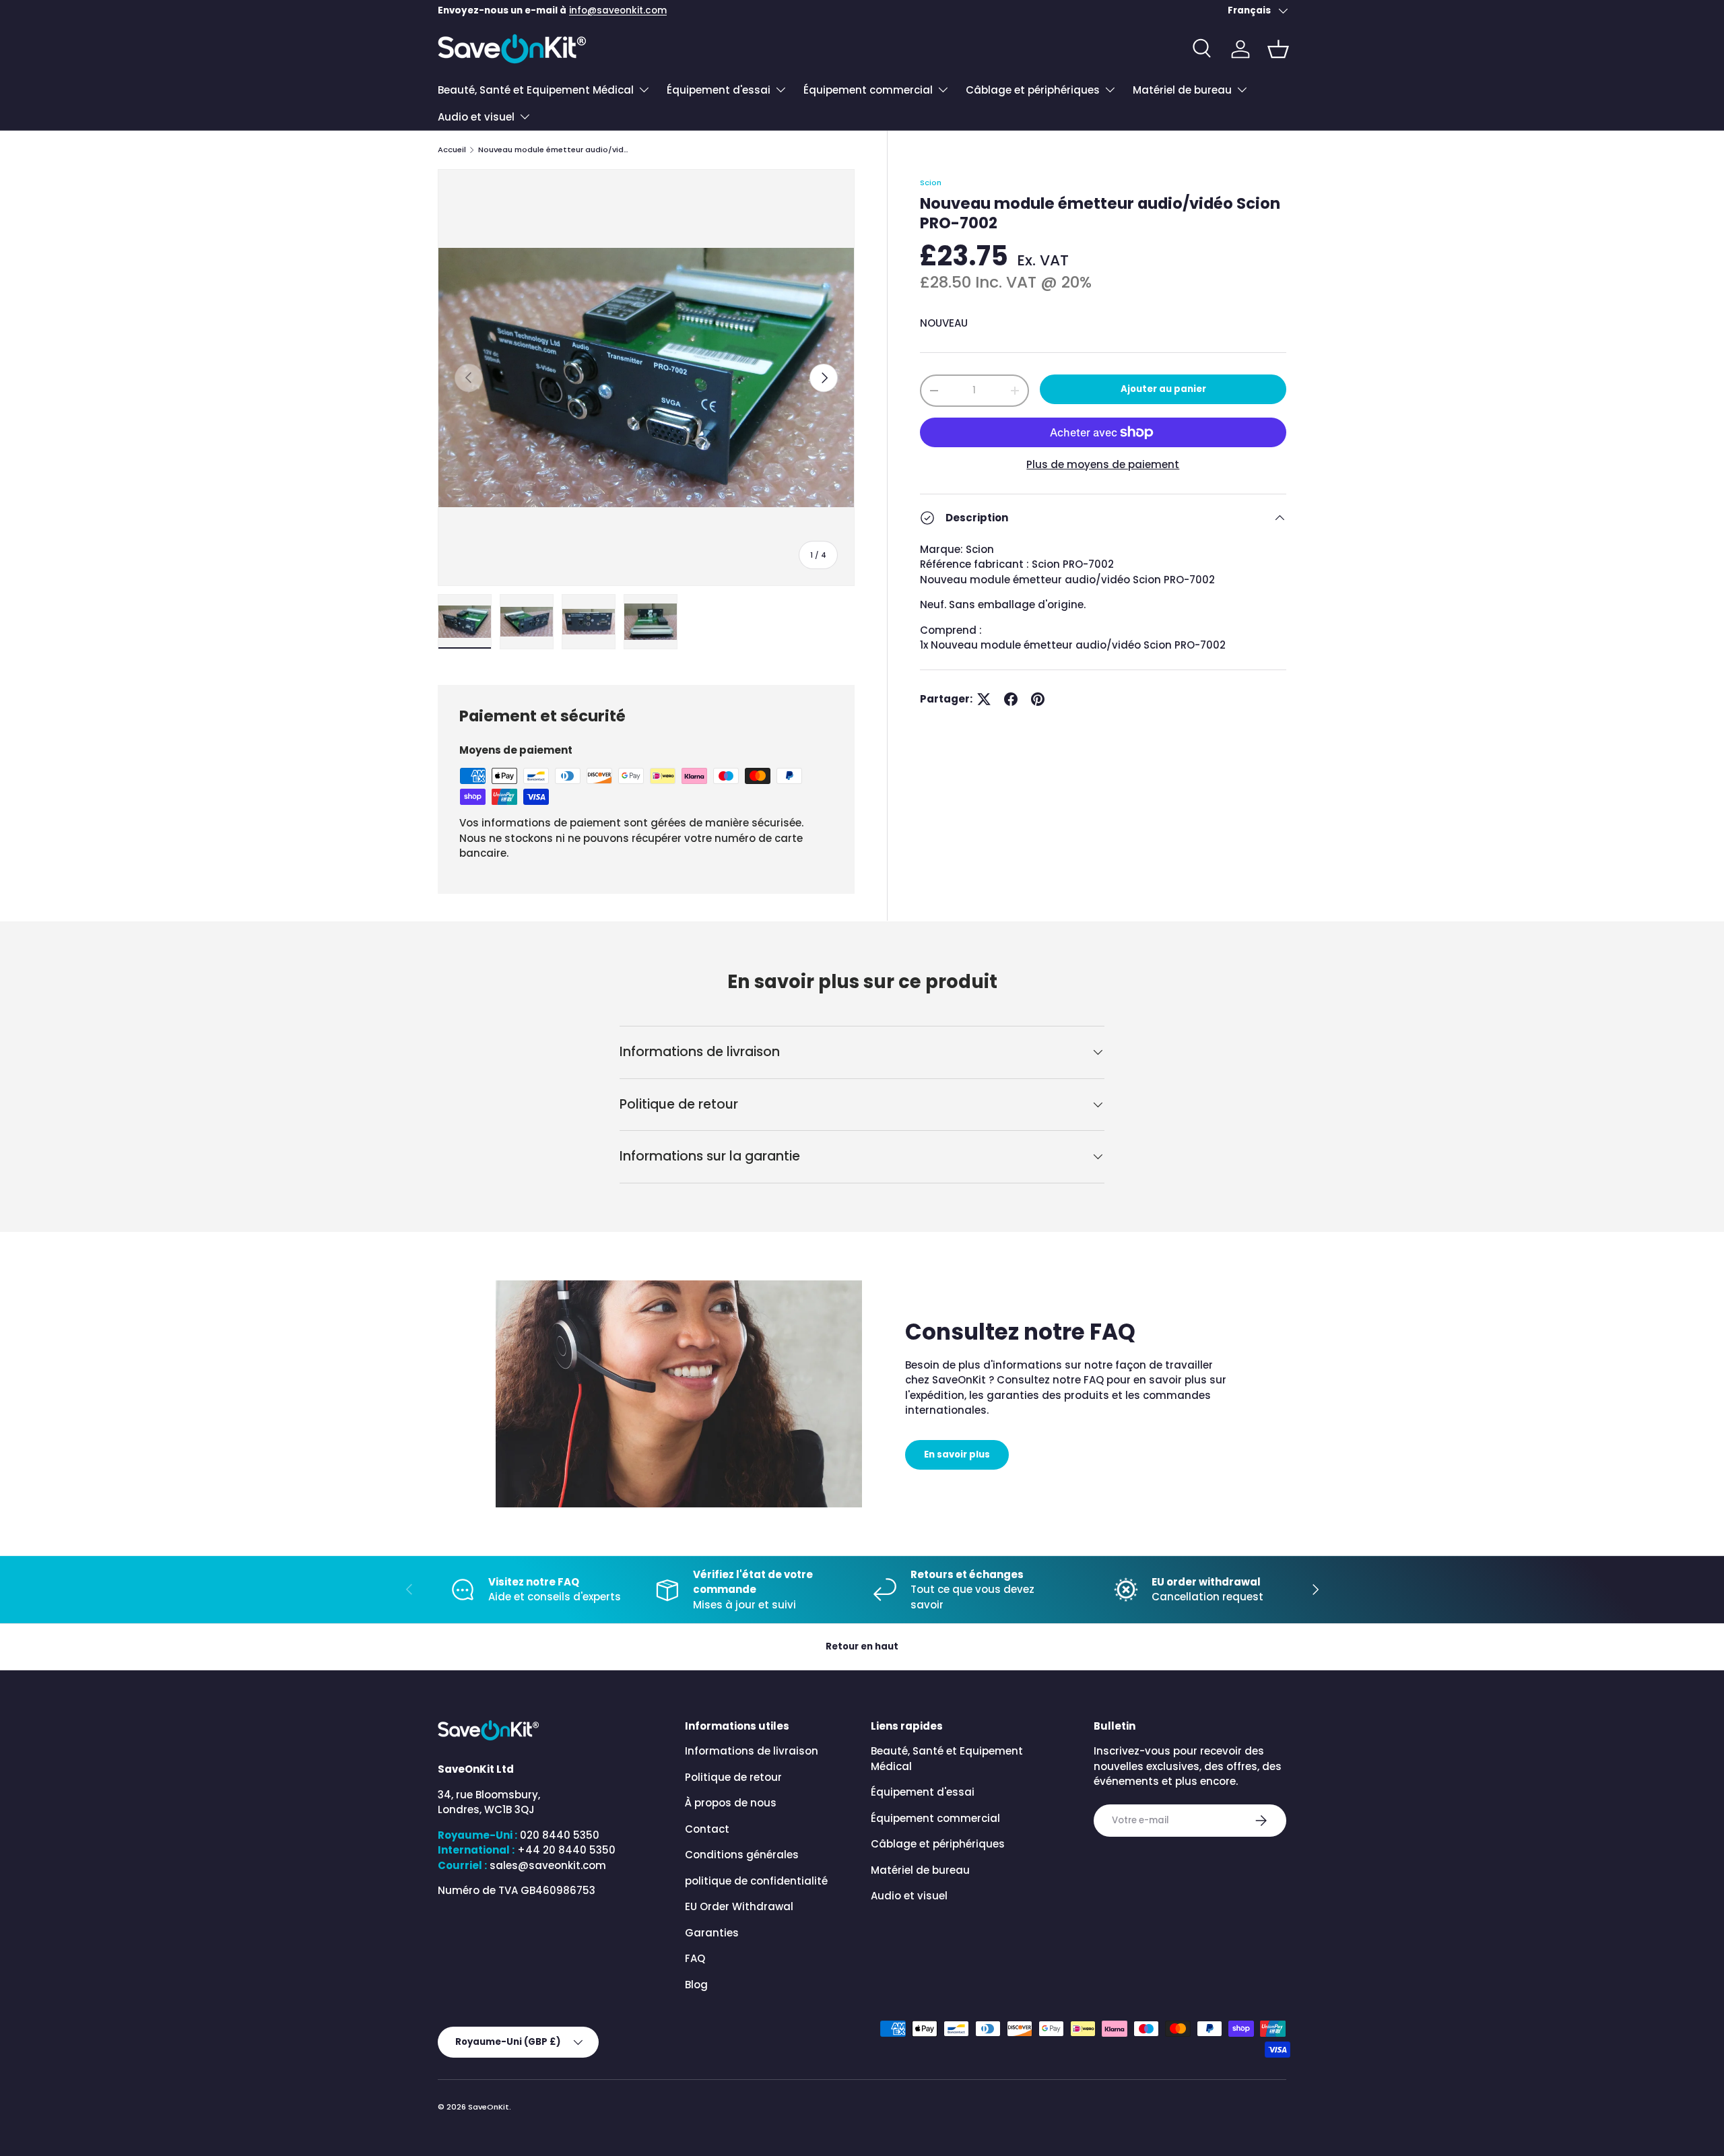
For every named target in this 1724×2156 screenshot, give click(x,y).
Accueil (452, 150)
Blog (696, 1985)
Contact (707, 1829)
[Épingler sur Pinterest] (1038, 699)
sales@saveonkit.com (548, 1865)
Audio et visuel (476, 117)
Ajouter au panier (1163, 389)
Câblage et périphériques (1033, 90)
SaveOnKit (489, 2107)
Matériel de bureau (1182, 90)
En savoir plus (957, 1455)
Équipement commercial (868, 90)
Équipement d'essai (719, 90)
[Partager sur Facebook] (1011, 699)
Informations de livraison (752, 1751)
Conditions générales (742, 1855)
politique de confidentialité (756, 1881)
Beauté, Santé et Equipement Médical (536, 90)
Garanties (712, 1933)
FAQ (695, 1958)
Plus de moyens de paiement (1103, 464)
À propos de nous (731, 1803)
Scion (931, 183)
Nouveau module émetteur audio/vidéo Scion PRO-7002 (554, 150)
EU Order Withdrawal (739, 1906)
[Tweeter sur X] (984, 699)
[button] (1278, 49)
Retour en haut (862, 1646)
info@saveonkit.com (618, 10)
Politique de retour (733, 1777)
